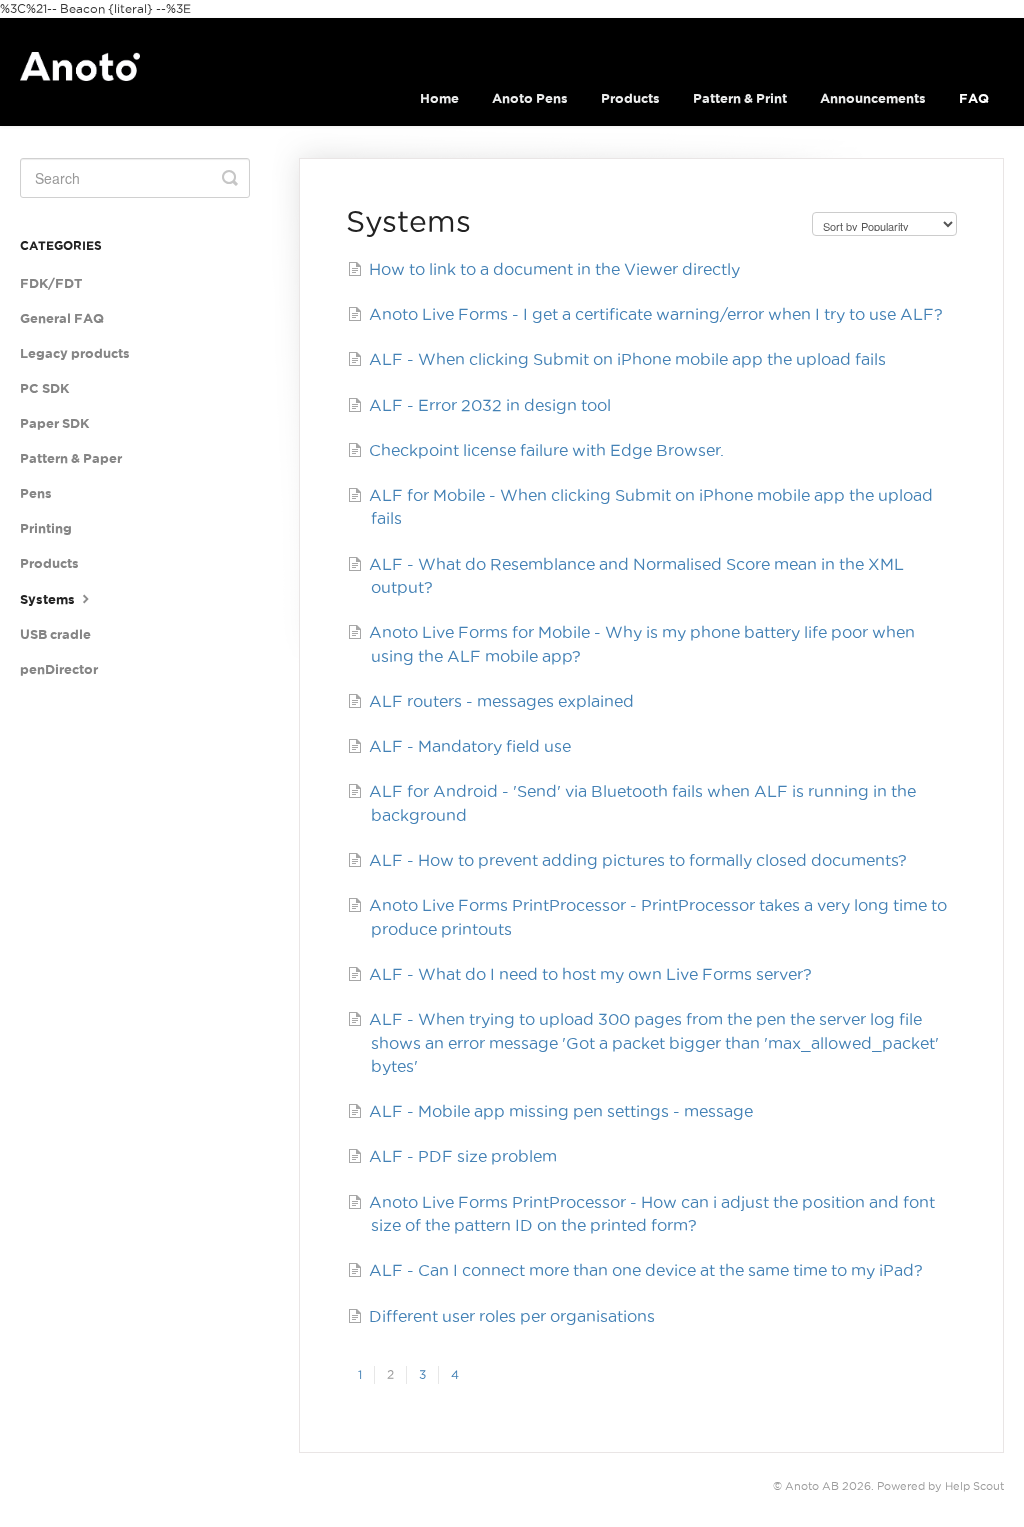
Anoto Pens (530, 98)
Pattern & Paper (71, 458)
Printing (46, 528)
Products (630, 98)
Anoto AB (812, 1486)
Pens (36, 493)
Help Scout (974, 1486)
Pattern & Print (740, 98)
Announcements (873, 98)
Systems (49, 599)
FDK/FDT (51, 283)
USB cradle (55, 634)
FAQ (974, 98)
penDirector (59, 669)
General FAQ (62, 318)
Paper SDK (54, 423)
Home (439, 98)
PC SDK (44, 388)
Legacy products (75, 353)
